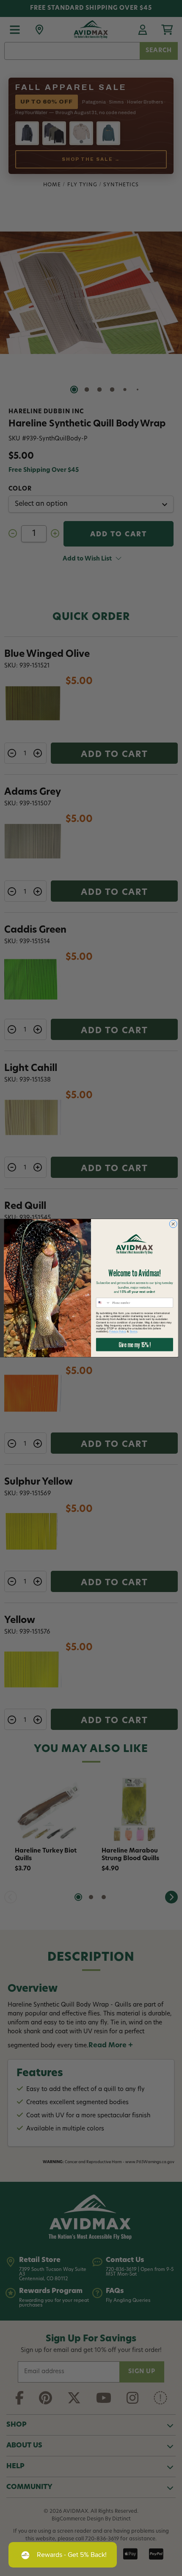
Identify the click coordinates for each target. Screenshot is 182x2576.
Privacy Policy (118, 1332)
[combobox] (103, 1303)
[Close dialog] (173, 1224)
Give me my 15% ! (134, 1345)
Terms (133, 1332)
